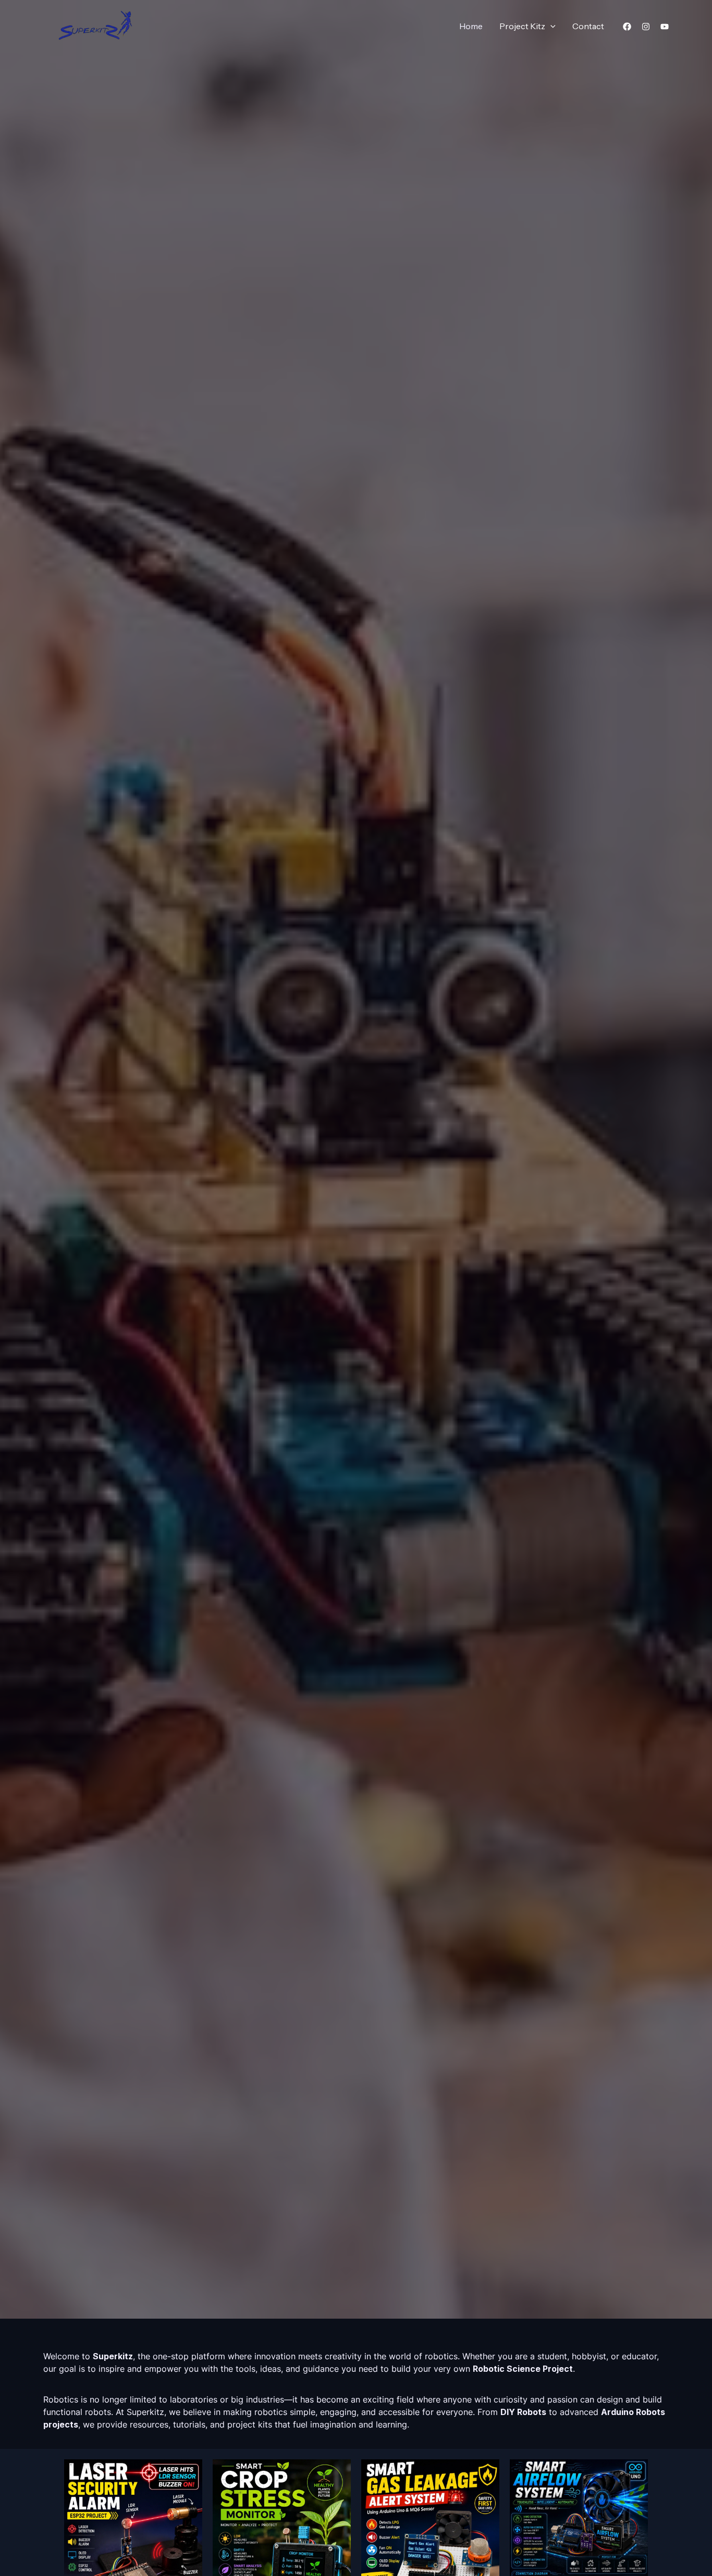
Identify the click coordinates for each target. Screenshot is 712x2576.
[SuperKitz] (95, 25)
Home (471, 26)
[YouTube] (665, 27)
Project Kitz (522, 26)
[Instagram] (646, 27)
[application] (550, 26)
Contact (588, 26)
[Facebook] (627, 27)
